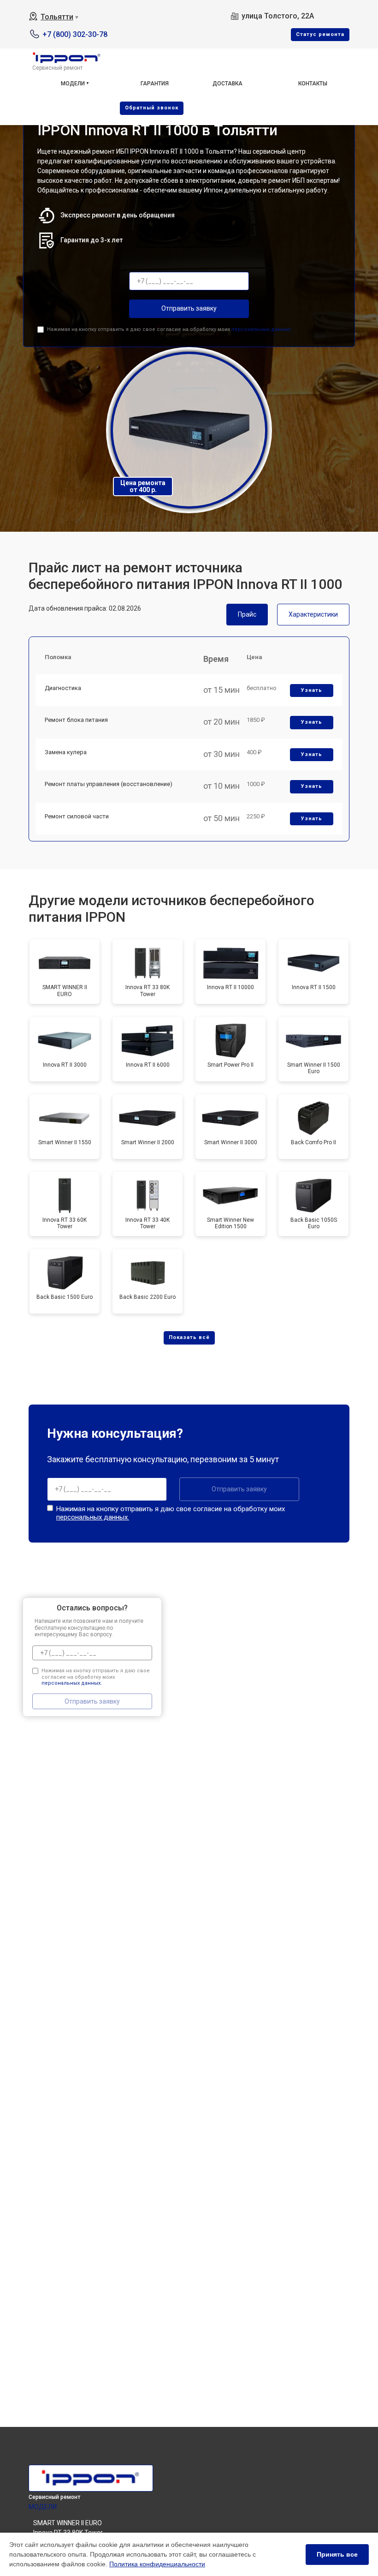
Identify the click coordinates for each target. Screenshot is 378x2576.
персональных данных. (262, 329)
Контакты (313, 84)
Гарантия (155, 84)
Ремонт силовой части (77, 816)
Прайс (247, 614)
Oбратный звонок (152, 108)
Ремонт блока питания (76, 720)
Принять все (337, 2554)
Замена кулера (66, 752)
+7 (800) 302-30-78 (75, 34)
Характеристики (313, 614)
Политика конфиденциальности (157, 2564)
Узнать (312, 690)
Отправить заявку (189, 308)
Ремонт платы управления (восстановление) (109, 784)
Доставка (227, 84)
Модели (73, 84)
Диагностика (63, 688)
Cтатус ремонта (320, 34)
